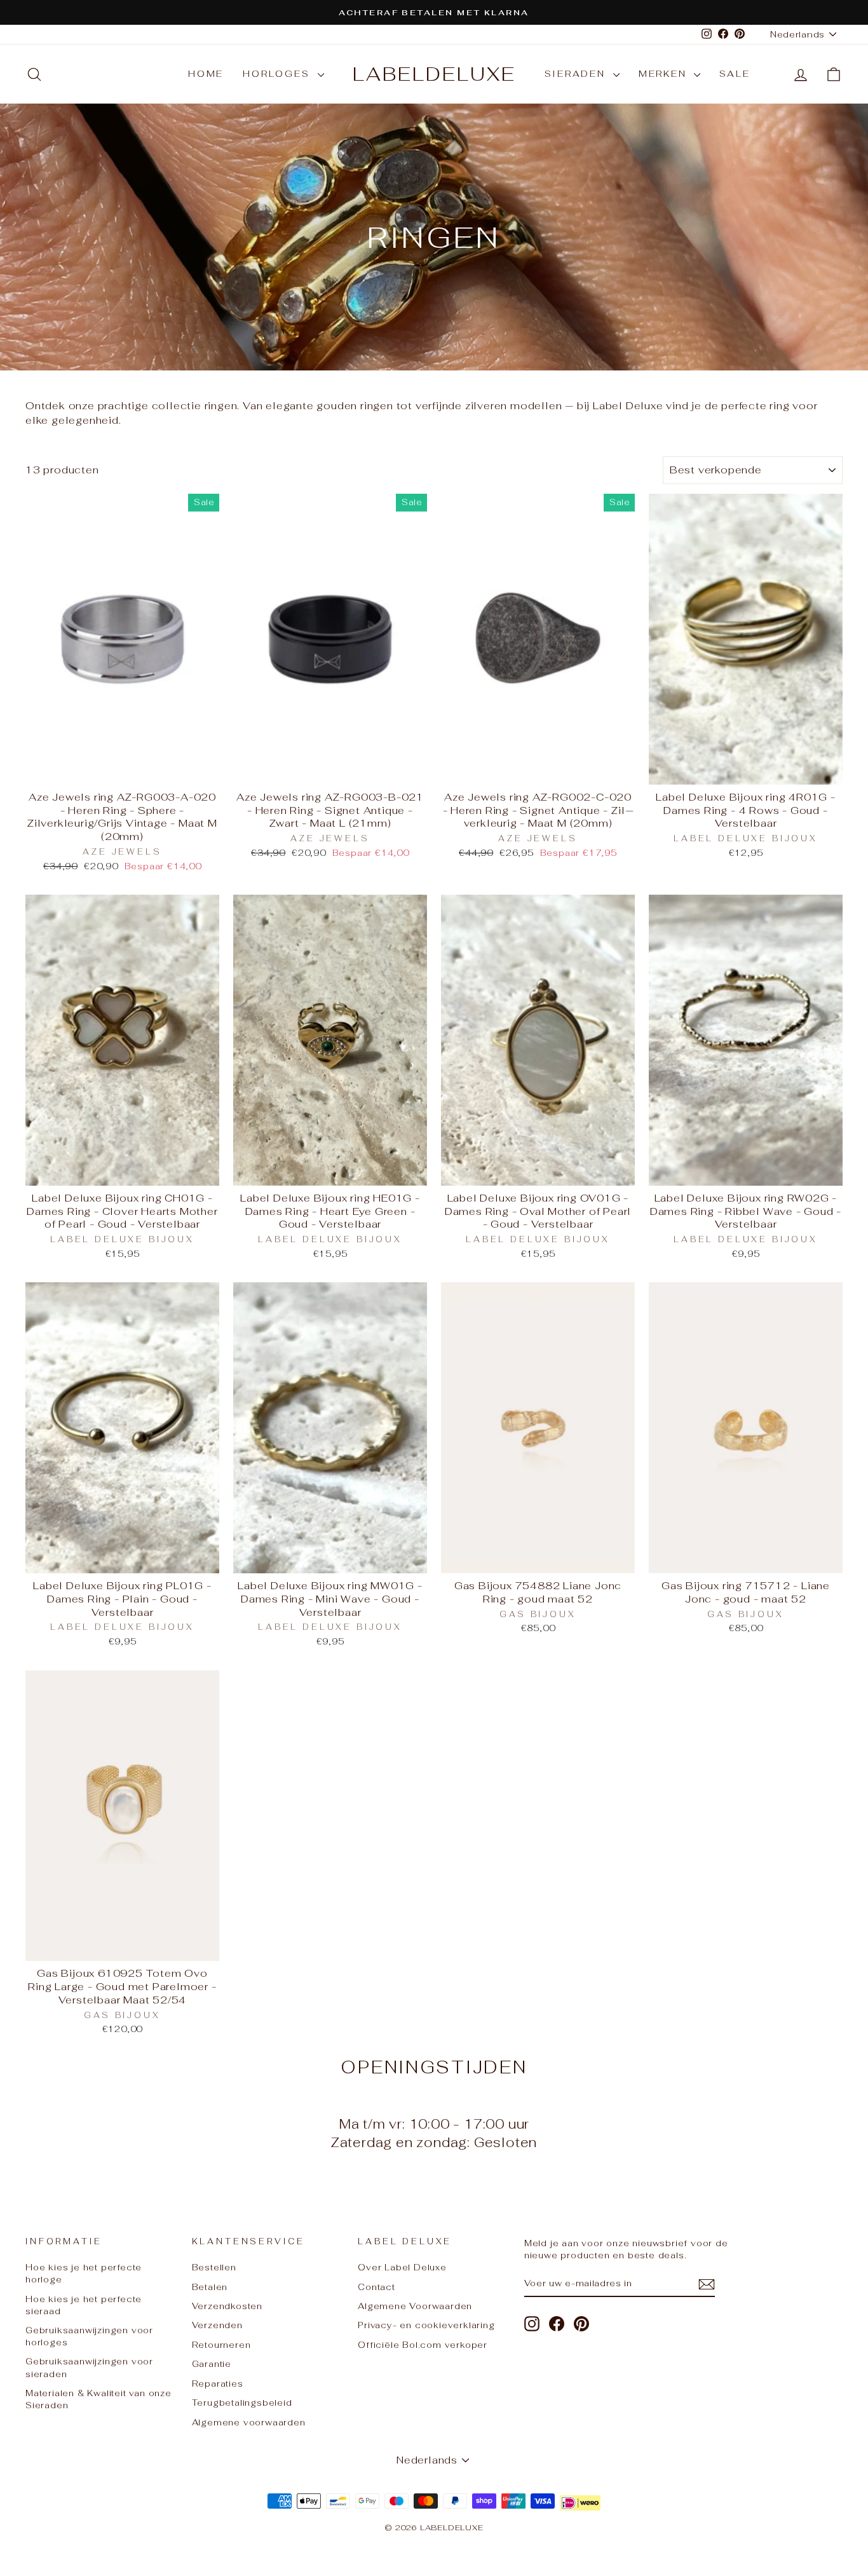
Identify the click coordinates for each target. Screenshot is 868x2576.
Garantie (212, 2364)
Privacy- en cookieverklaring (426, 2325)
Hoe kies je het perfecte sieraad (84, 2305)
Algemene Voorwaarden (415, 2306)
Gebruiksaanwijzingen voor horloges (89, 2336)
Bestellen (214, 2267)
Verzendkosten (227, 2306)
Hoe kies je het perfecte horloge (84, 2273)
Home (206, 74)
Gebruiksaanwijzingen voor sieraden (89, 2367)
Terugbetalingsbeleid (242, 2403)
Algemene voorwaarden (249, 2422)
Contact (376, 2287)
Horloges (278, 74)
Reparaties (218, 2383)
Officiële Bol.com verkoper (423, 2345)
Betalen (210, 2287)
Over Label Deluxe (402, 2267)
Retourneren (221, 2345)
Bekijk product (123, 770)
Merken (665, 74)
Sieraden (577, 74)
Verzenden (217, 2325)
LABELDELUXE (434, 74)
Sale (735, 74)
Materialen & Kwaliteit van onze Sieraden (98, 2399)
